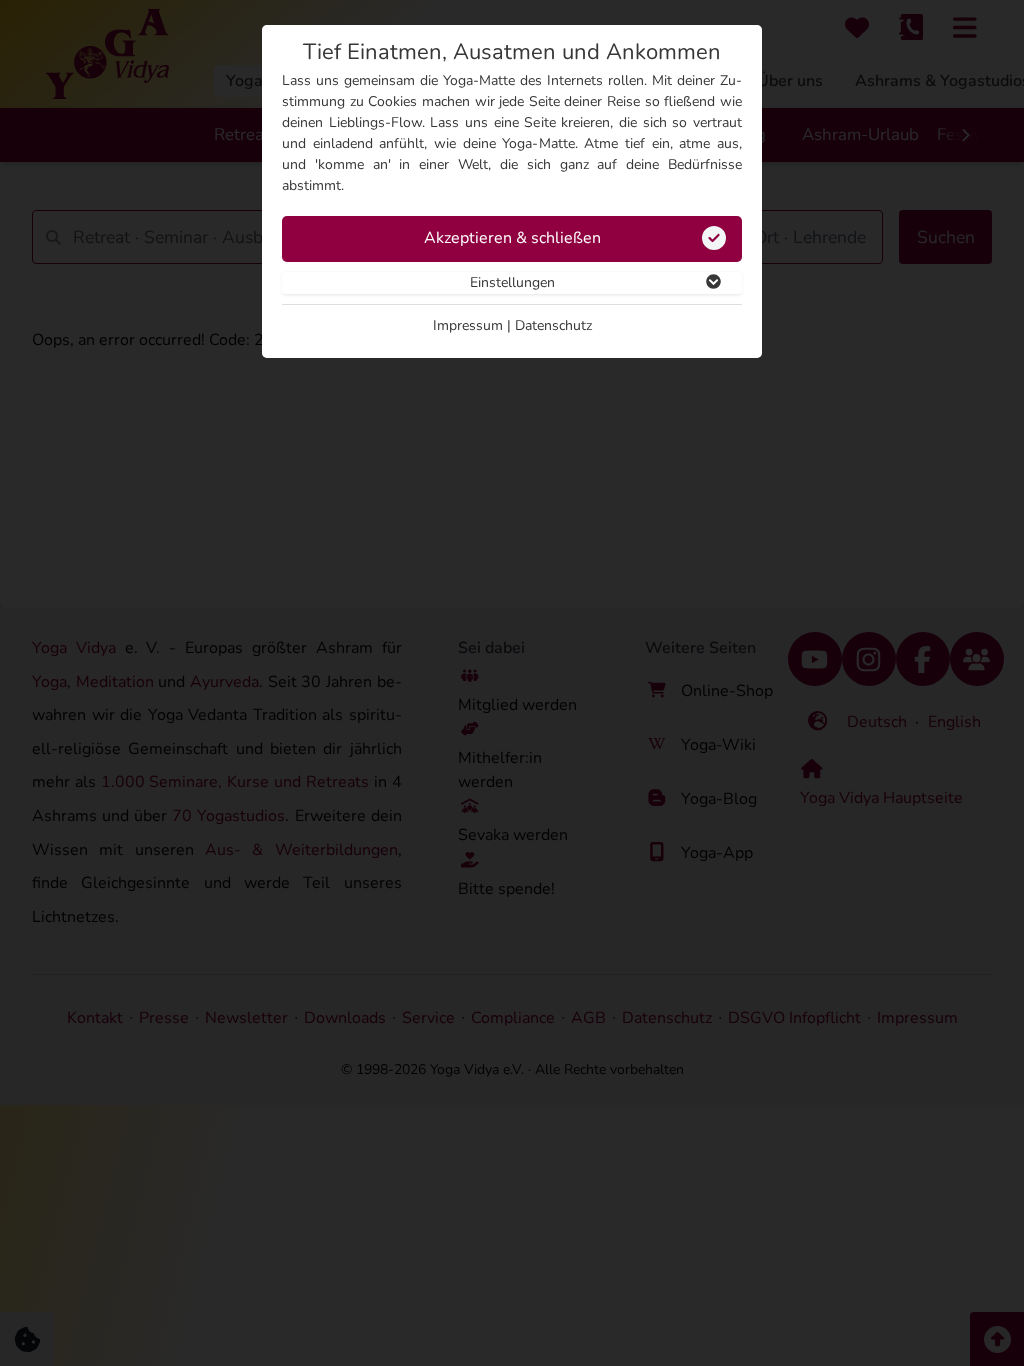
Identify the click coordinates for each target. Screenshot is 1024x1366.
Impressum (468, 325)
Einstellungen (512, 282)
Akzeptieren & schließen (512, 238)
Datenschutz (553, 325)
